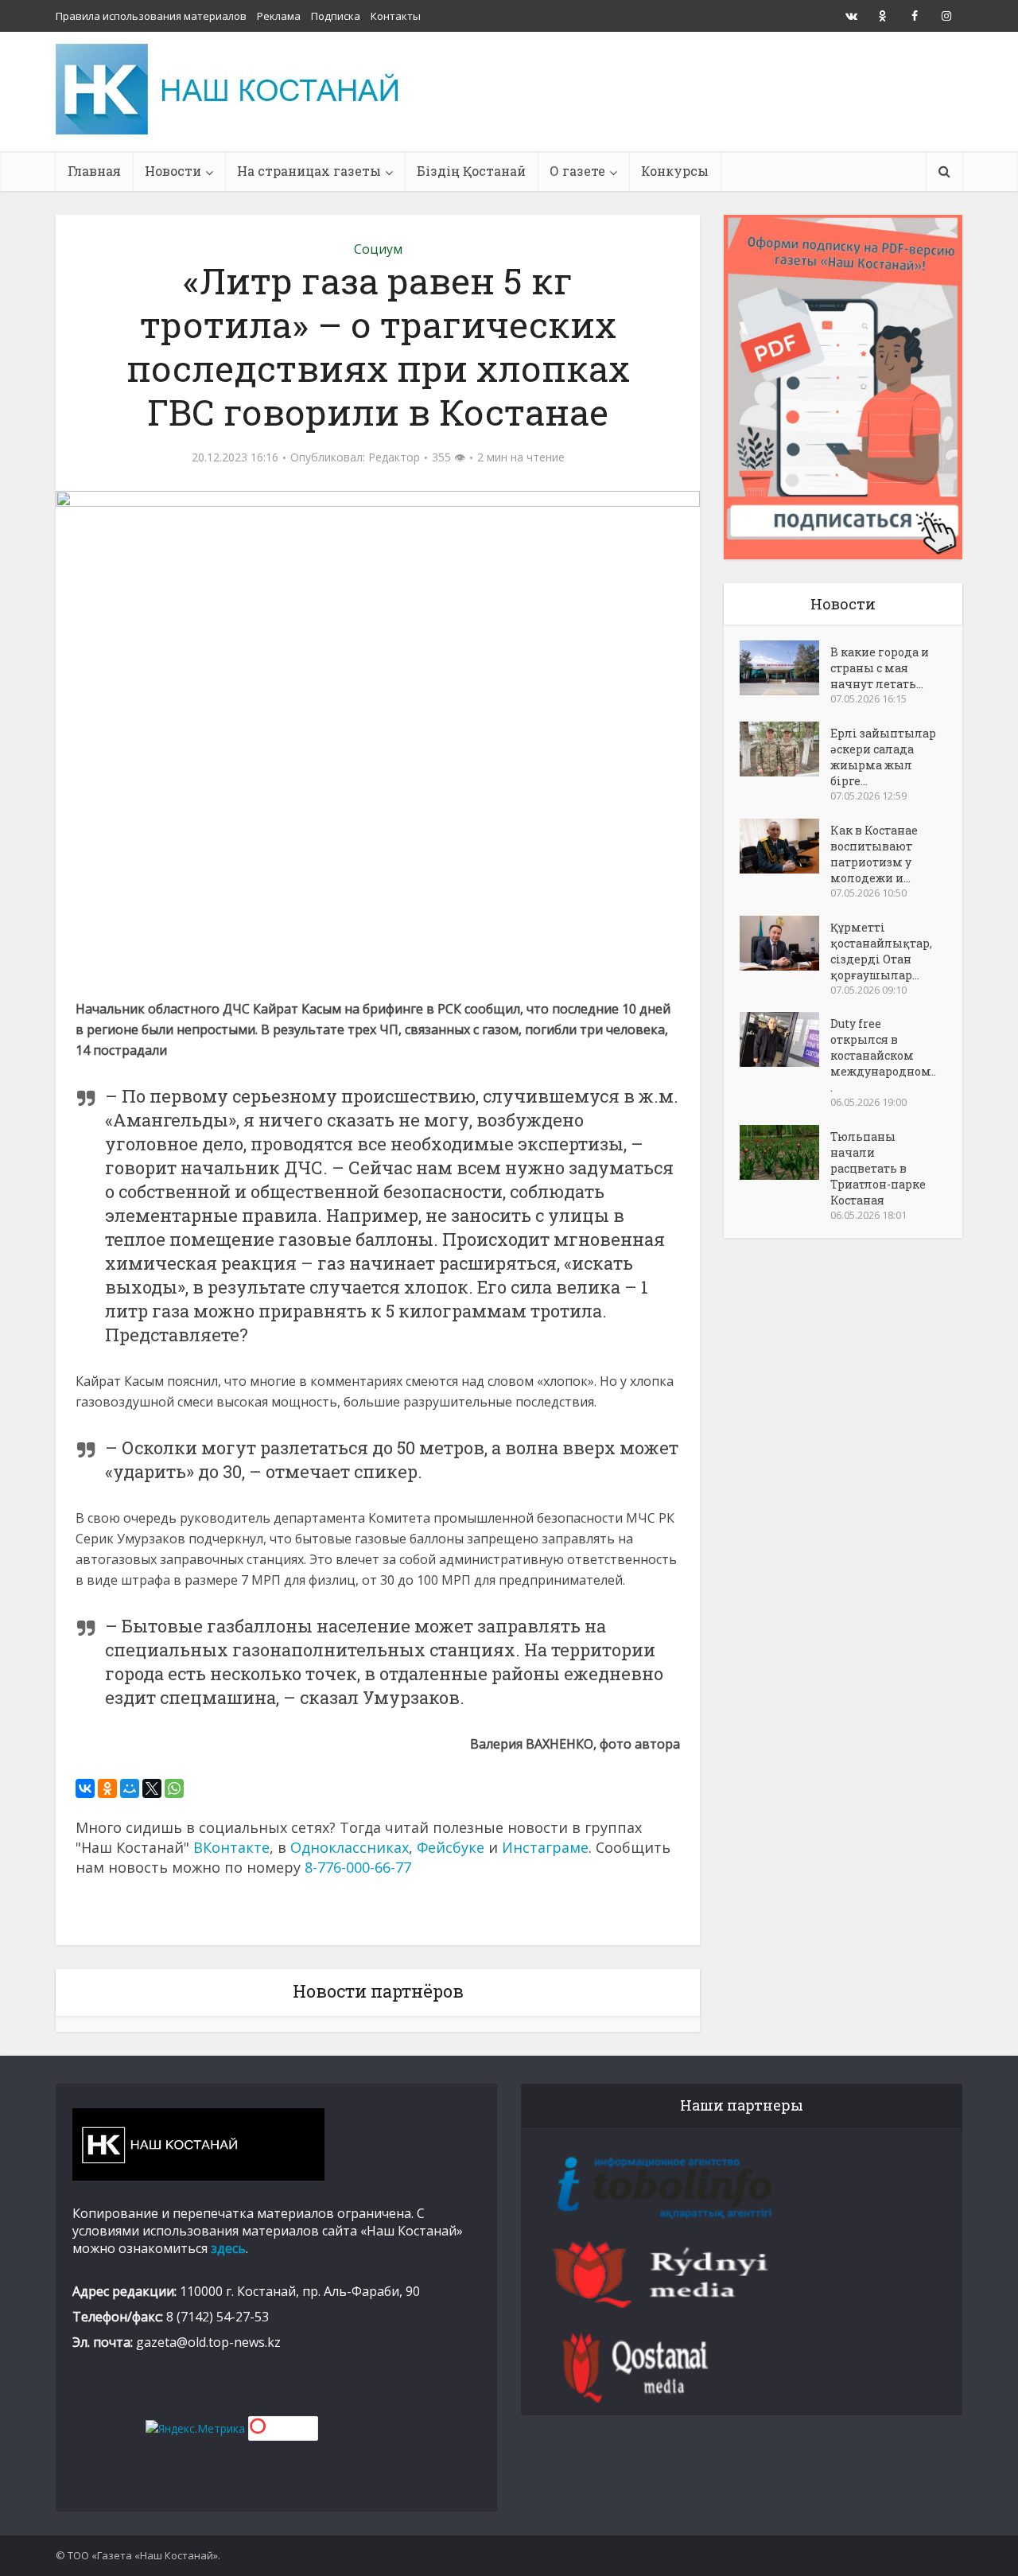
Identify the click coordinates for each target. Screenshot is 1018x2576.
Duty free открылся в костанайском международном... (883, 1055)
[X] (152, 1788)
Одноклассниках (350, 1847)
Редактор (394, 457)
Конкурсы (675, 171)
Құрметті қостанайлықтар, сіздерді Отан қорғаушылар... (881, 951)
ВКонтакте (231, 1847)
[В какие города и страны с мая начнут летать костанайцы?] (785, 668)
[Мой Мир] (130, 1788)
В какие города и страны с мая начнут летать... (880, 668)
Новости (173, 171)
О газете (577, 171)
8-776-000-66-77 (358, 1867)
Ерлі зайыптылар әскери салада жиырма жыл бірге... (883, 757)
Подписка (336, 16)
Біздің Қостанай (471, 171)
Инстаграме (545, 1847)
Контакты (396, 16)
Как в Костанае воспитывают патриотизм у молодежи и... (874, 854)
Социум (378, 249)
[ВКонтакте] (85, 1788)
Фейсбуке (451, 1847)
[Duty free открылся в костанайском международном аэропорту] (785, 1039)
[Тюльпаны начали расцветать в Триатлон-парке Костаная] (785, 1152)
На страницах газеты (309, 171)
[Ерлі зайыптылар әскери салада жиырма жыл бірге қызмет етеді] (785, 749)
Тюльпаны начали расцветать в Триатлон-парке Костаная (878, 1168)
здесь (228, 2248)
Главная (94, 171)
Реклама (279, 16)
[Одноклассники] (107, 1788)
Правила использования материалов (151, 16)
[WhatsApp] (174, 1788)
